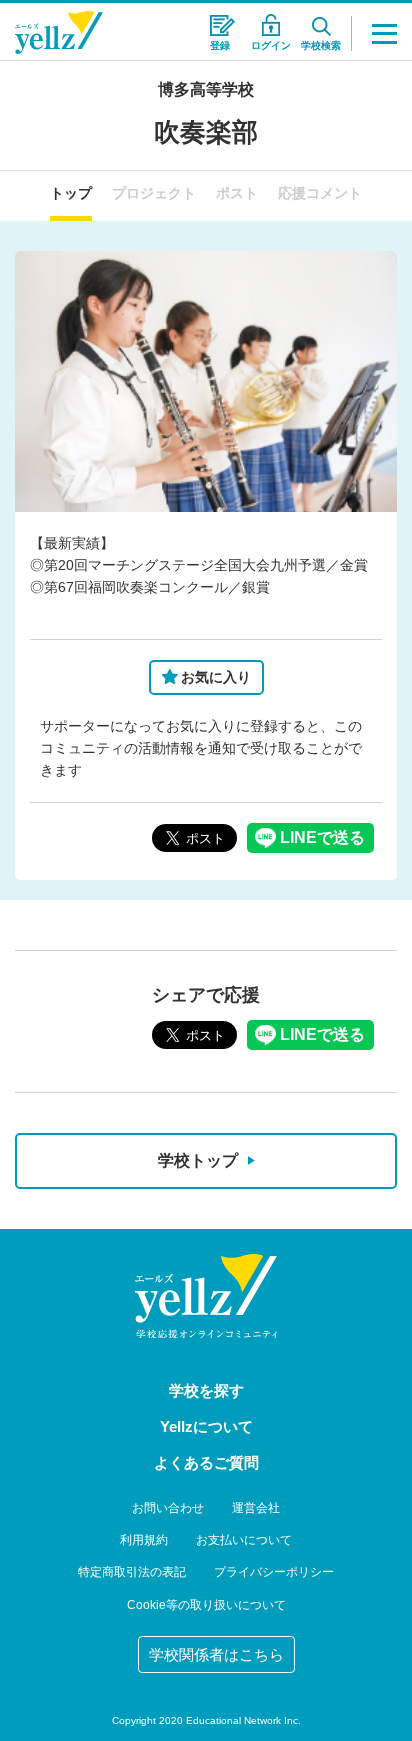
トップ (71, 193)
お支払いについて (244, 1540)
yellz (206, 1296)
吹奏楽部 (206, 132)
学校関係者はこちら (216, 1654)
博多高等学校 (206, 89)
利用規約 (144, 1540)
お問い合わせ (168, 1508)
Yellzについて (206, 1426)
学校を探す (206, 1390)
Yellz (59, 32)
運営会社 (256, 1508)
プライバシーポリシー (274, 1572)
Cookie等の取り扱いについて (206, 1605)
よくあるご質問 (206, 1462)
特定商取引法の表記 (132, 1572)
